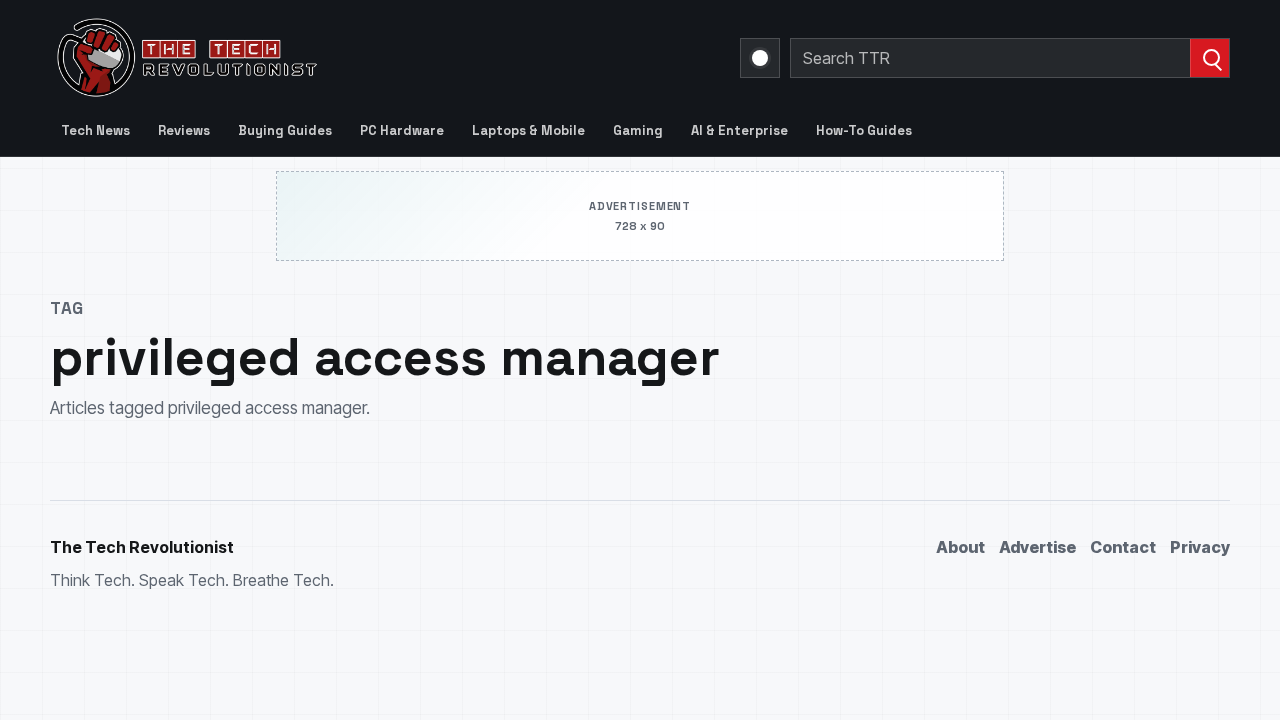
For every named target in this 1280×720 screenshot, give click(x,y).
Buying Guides (285, 130)
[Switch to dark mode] (760, 58)
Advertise (1037, 547)
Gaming (638, 130)
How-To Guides (864, 130)
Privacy (1200, 547)
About (960, 547)
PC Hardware (402, 130)
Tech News (95, 130)
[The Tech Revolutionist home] (330, 58)
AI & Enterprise (739, 130)
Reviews (184, 130)
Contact (1123, 547)
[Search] (1209, 58)
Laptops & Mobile (528, 130)
